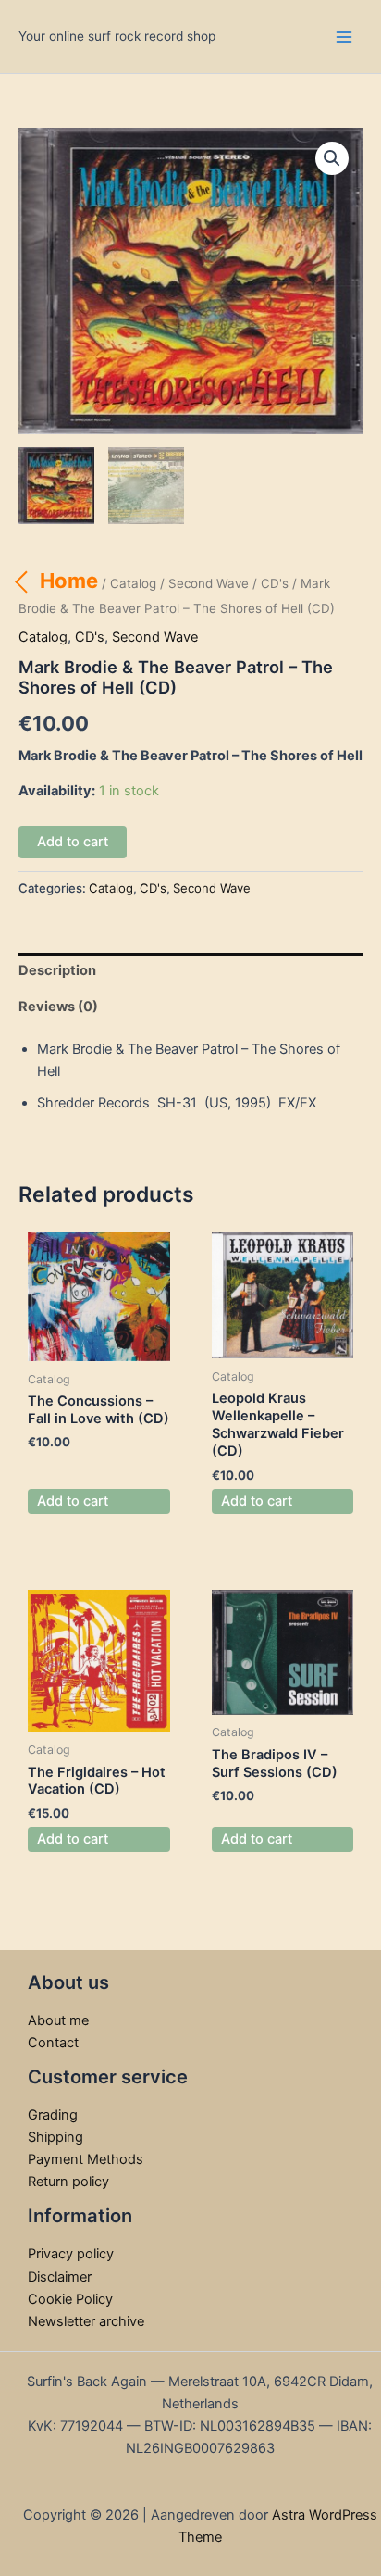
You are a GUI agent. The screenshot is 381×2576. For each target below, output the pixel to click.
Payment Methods (86, 2159)
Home (69, 581)
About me (58, 2020)
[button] (332, 158)
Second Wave (209, 583)
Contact (53, 2043)
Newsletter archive (86, 2321)
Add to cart (73, 842)
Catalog (133, 583)
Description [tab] (57, 970)
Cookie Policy (70, 2299)
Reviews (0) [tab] (58, 1007)
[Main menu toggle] (344, 36)
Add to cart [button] (73, 1501)
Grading (53, 2115)
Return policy (68, 2182)
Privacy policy (71, 2254)
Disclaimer (60, 2277)
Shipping (55, 2137)
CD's (275, 583)
